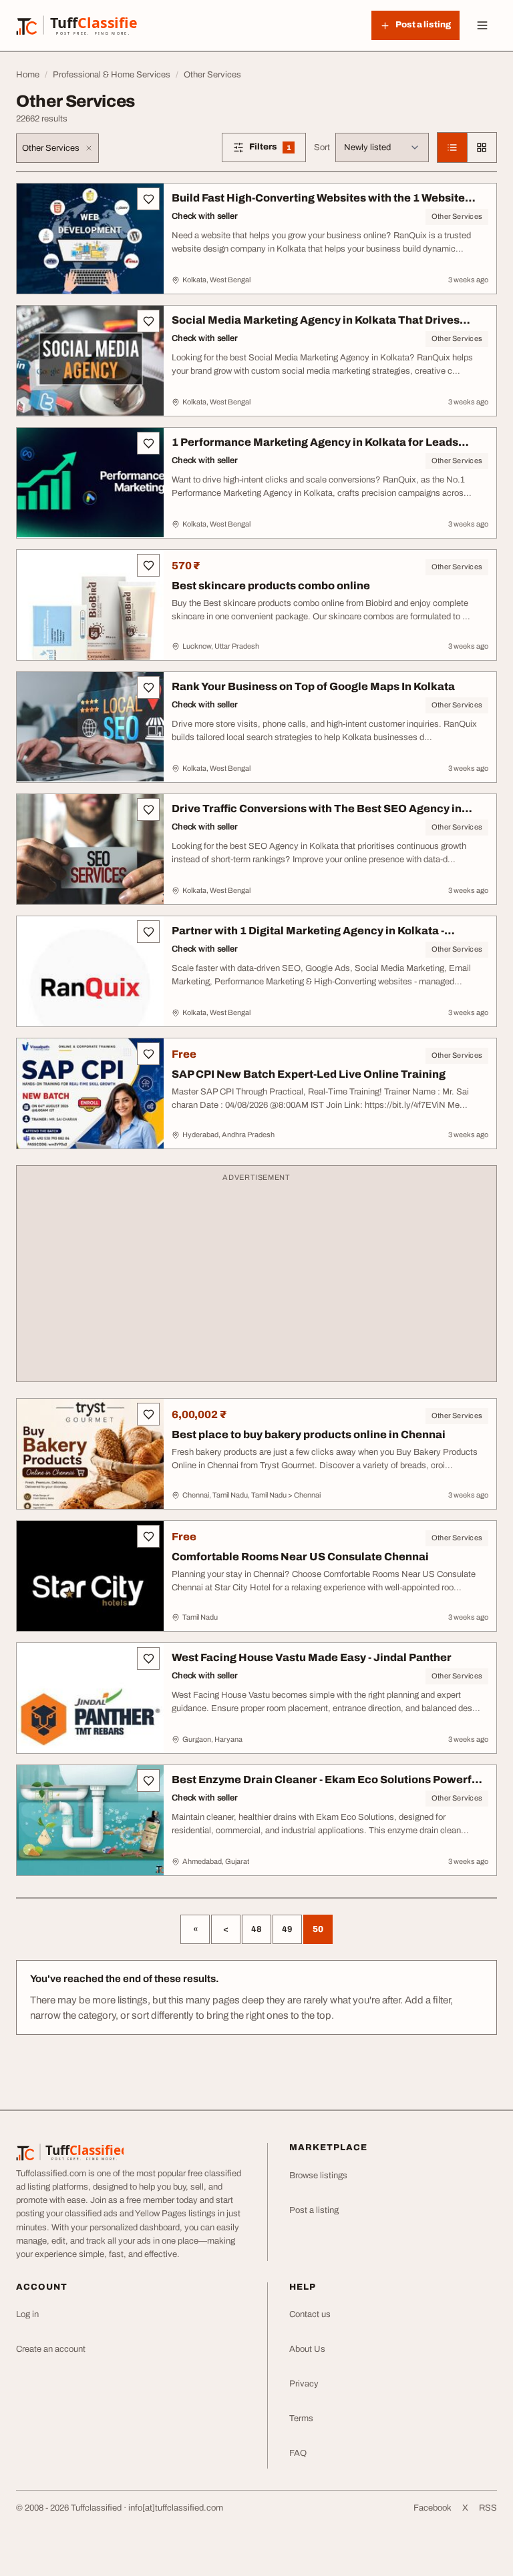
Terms (301, 2419)
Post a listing (314, 2210)
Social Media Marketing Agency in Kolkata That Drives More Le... (316, 327)
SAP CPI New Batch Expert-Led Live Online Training (309, 1074)
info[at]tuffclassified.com (176, 2508)
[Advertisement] (256, 1280)
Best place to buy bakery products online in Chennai (309, 1434)
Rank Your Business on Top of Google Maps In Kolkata (313, 686)
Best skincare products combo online (271, 586)
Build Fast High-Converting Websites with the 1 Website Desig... (318, 205)
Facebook (433, 2508)
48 (256, 1929)
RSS (488, 2508)
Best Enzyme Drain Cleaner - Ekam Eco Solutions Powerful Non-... (327, 1786)
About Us (307, 2349)
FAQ (298, 2453)
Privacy (304, 2384)
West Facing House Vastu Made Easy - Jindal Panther (312, 1657)
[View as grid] (482, 147)
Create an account (51, 2349)
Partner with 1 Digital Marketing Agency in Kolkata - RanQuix (308, 937)
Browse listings (318, 2176)
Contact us (310, 2314)
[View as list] (452, 147)
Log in (27, 2314)
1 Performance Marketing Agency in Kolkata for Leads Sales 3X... (315, 449)
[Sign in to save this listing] (148, 199)
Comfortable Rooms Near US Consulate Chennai (300, 1557)
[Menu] (482, 25)
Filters (278, 149)
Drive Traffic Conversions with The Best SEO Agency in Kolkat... (317, 815)
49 (287, 1929)
